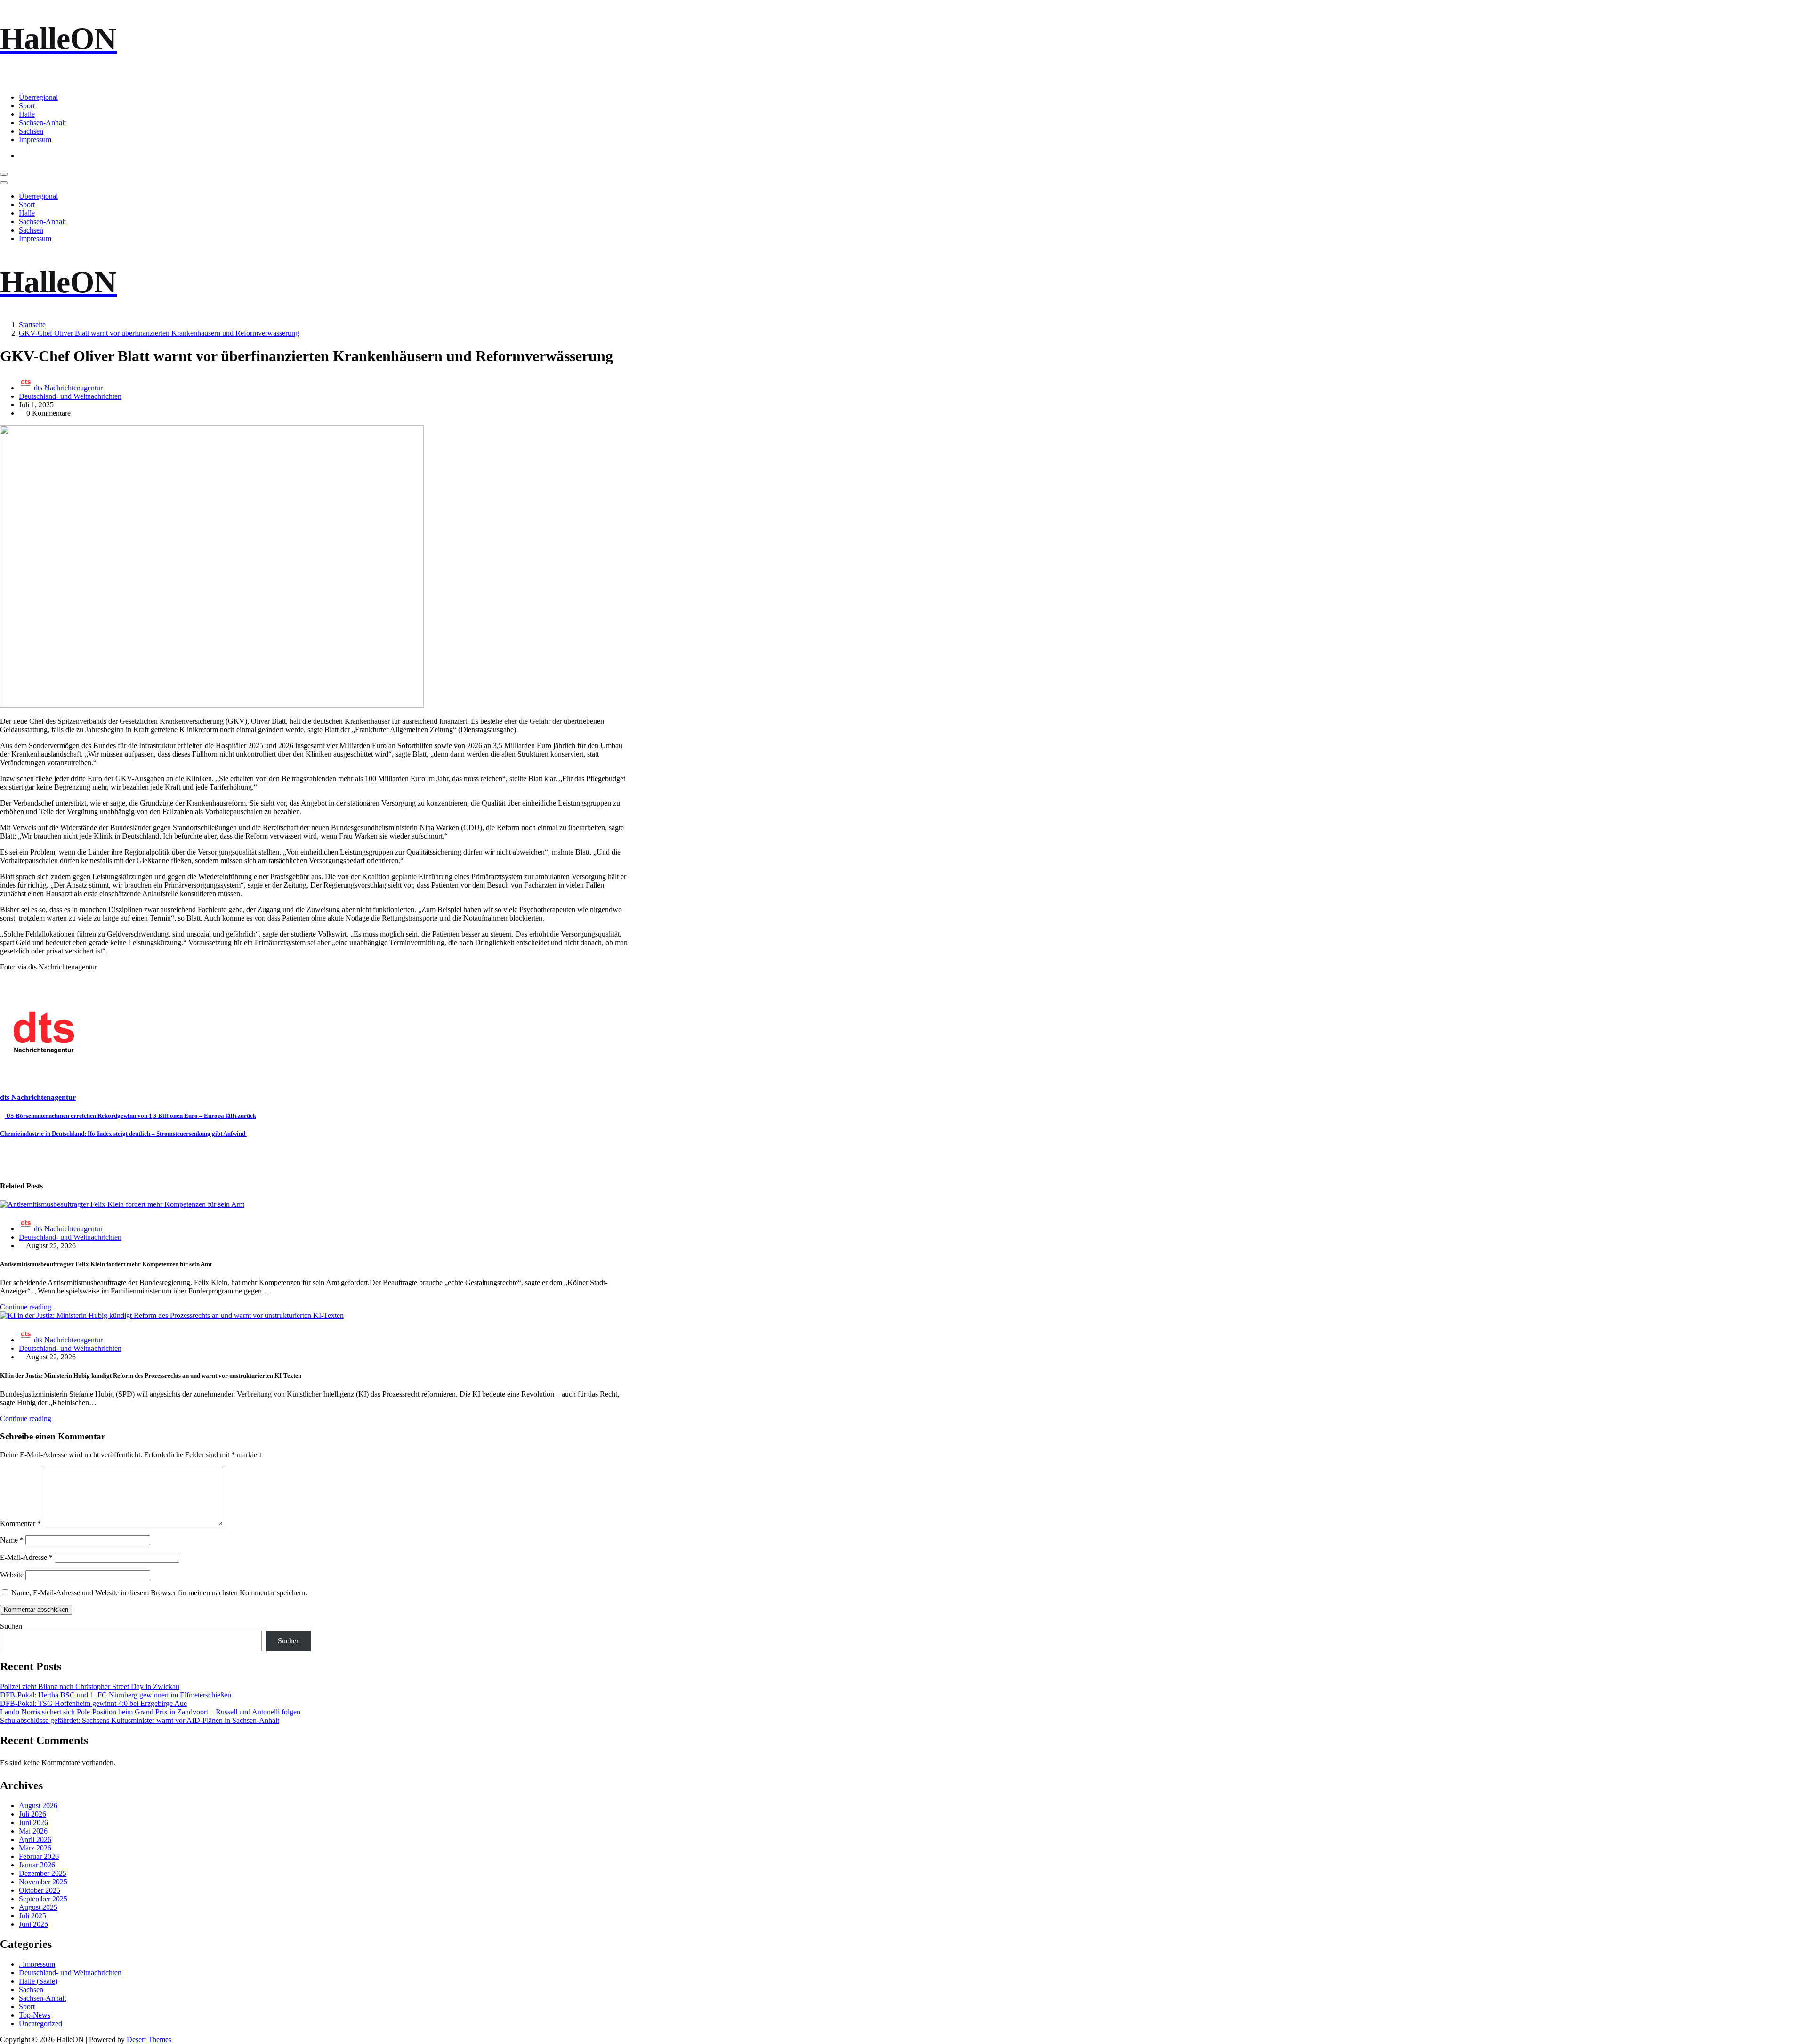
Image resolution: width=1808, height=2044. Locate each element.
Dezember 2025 (43, 1873)
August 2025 (38, 1907)
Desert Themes (149, 2040)
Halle (27, 114)
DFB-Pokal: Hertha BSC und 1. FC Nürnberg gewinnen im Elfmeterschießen (116, 1695)
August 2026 (38, 1806)
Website (12, 1575)
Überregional (38, 97)
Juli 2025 (32, 1916)
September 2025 (43, 1899)
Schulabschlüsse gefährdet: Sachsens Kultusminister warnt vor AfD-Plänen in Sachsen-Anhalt (140, 1720)
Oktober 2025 (40, 1890)
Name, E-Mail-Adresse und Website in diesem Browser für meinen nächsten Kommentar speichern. (159, 1593)
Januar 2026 (37, 1865)
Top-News (35, 2015)
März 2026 (35, 1848)
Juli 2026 (32, 1814)
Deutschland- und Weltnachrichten (70, 396)
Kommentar (20, 1523)
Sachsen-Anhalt (42, 123)
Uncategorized (40, 2024)
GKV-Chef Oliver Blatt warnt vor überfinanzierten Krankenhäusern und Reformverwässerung (159, 333)
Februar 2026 (39, 1856)
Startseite (32, 325)
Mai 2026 (33, 1831)
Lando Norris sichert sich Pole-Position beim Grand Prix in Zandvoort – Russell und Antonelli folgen (150, 1712)
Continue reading (27, 1307)
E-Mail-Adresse (26, 1557)
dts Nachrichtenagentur (68, 388)
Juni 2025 (33, 1924)
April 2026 (35, 1839)
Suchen (11, 1626)
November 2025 (43, 1882)
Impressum (35, 140)
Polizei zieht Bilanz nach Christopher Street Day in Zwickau (90, 1686)
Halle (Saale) (38, 1981)
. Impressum (37, 1964)
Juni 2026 (33, 1822)
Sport (27, 106)
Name (12, 1540)
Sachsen (31, 131)
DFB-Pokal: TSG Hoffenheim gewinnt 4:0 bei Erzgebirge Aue (93, 1703)
